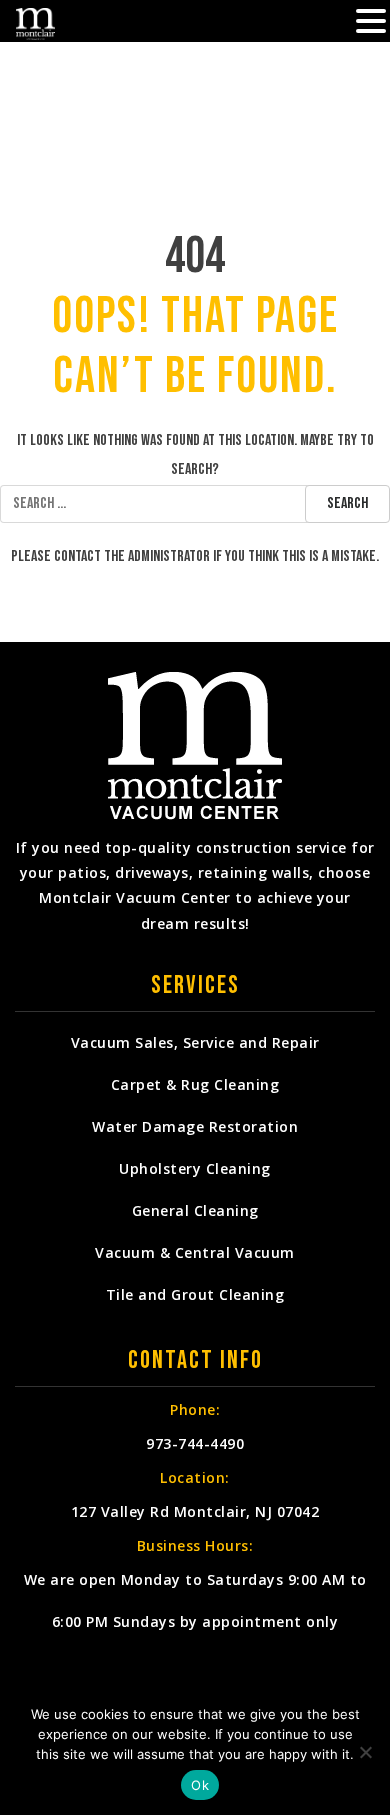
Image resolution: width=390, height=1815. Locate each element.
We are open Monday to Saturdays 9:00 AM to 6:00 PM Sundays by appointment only (195, 1600)
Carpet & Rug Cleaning (195, 1084)
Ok (200, 1785)
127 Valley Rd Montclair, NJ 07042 (195, 1511)
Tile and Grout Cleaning (195, 1294)
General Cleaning (195, 1210)
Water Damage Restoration (195, 1126)
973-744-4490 (195, 1443)
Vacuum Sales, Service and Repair (195, 1042)
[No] (365, 1752)
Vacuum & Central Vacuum (195, 1252)
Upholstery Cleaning (195, 1168)
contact (77, 556)
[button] (371, 23)
